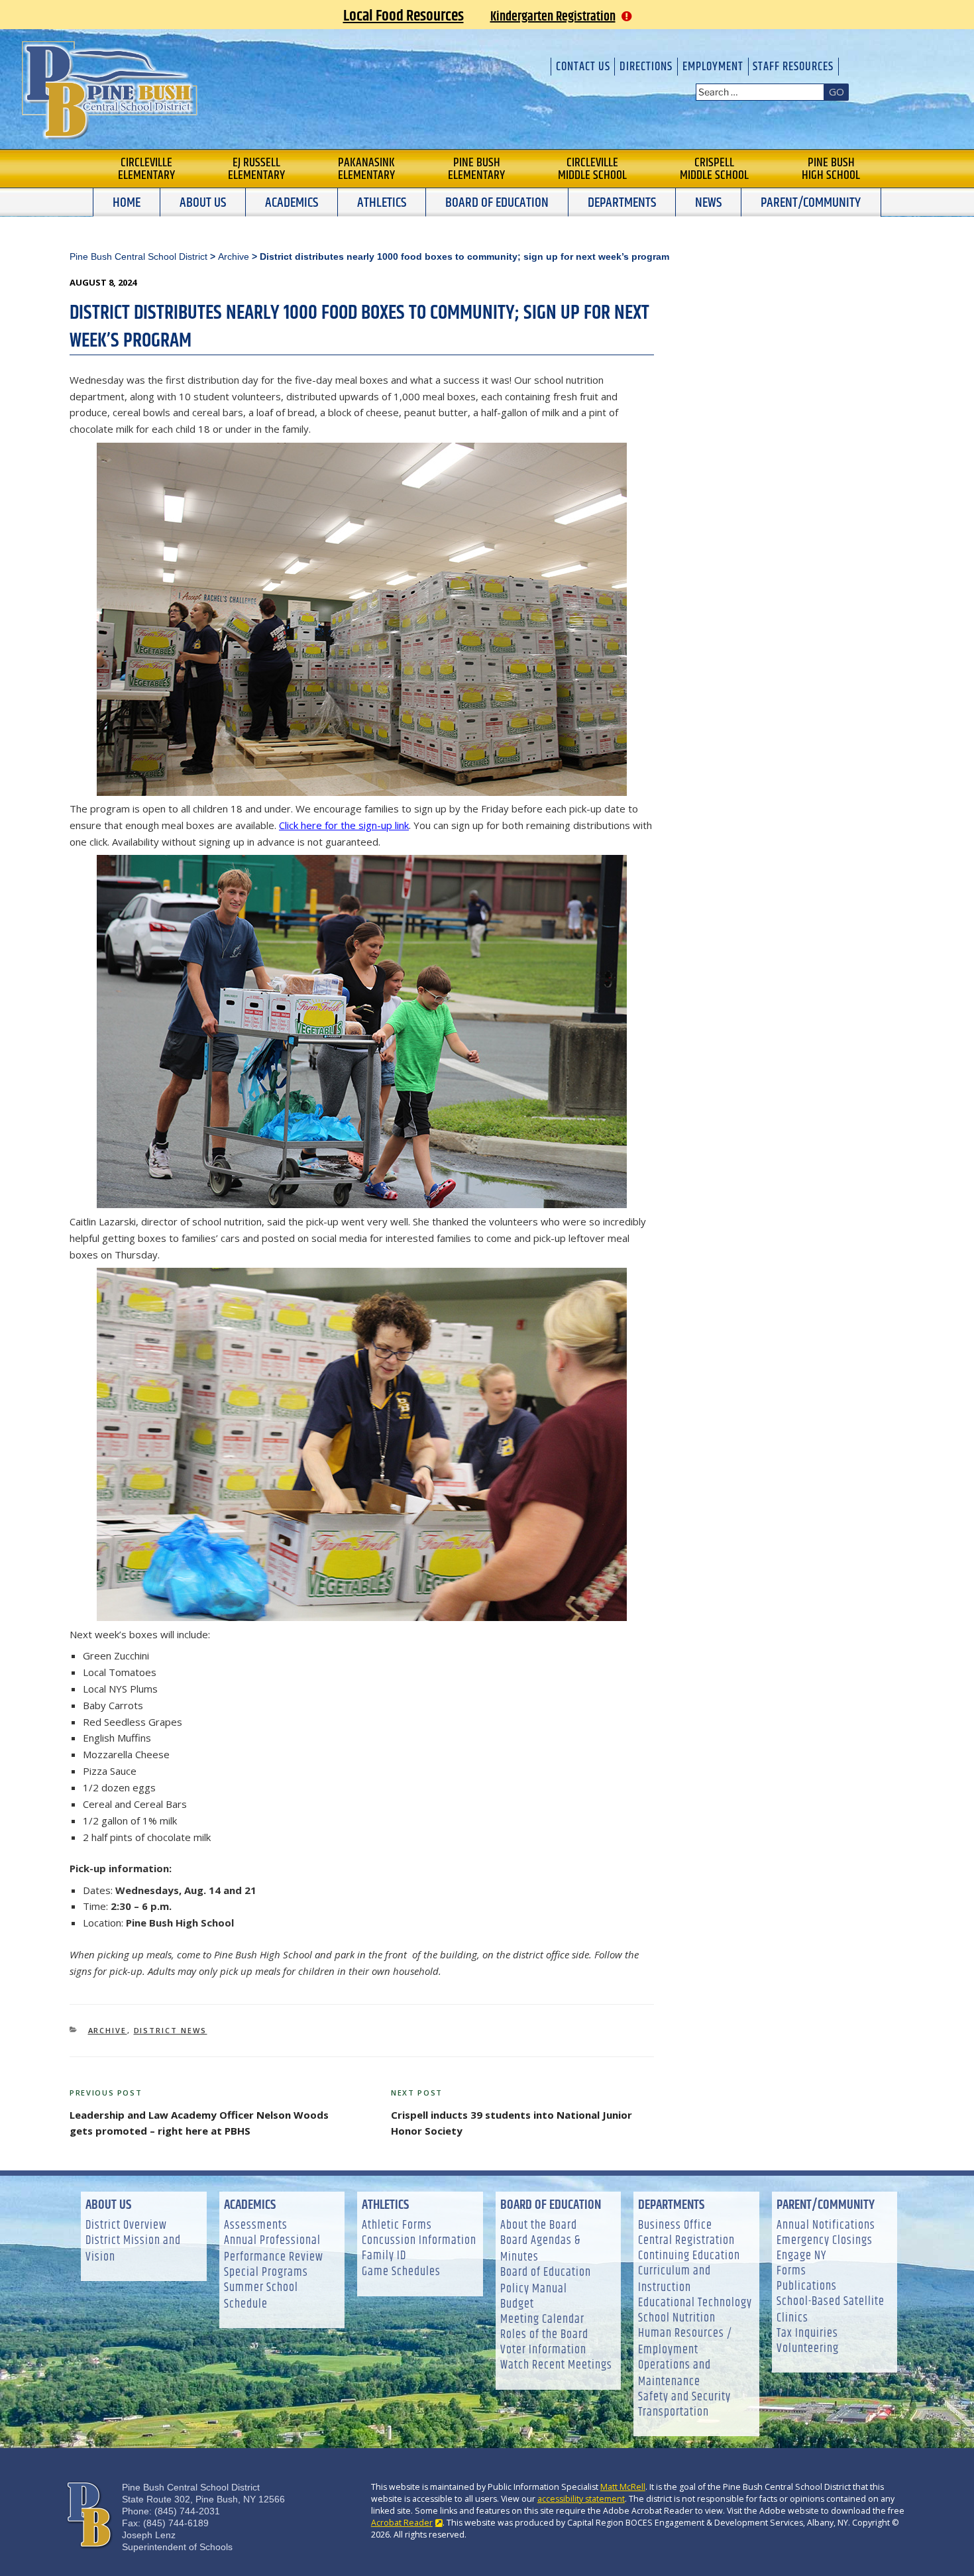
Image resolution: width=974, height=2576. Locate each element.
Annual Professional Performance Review (274, 2249)
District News (171, 2030)
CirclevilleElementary (146, 169)
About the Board (539, 2226)
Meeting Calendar (542, 2320)
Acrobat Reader (402, 2523)
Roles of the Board (544, 2335)
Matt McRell (623, 2487)
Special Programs (266, 2273)
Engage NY (801, 2256)
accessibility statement (581, 2499)
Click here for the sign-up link (344, 825)
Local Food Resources (404, 16)
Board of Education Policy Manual (546, 2281)
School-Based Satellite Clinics (831, 2310)
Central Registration (686, 2241)
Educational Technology (695, 2303)
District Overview (126, 2226)
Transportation (674, 2413)
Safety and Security (684, 2397)
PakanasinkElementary (366, 169)
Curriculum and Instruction (675, 2280)
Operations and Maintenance (675, 2374)
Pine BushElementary (476, 169)
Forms (791, 2271)
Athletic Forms (397, 2226)
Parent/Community (811, 203)
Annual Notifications (826, 2226)
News (708, 203)
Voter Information (543, 2350)
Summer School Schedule (261, 2296)
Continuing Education (689, 2256)
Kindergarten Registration (553, 17)
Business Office (675, 2226)
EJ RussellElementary (256, 169)
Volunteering (808, 2349)
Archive (108, 2030)
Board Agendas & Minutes (540, 2249)
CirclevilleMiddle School (592, 169)
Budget (517, 2305)
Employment (713, 67)
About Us (203, 203)
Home (127, 203)
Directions (646, 67)
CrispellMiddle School (714, 169)
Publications (807, 2287)
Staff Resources (793, 67)
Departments (622, 203)
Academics (292, 203)
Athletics (382, 203)
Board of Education (497, 203)
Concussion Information (419, 2241)
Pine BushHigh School (831, 169)
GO (837, 91)
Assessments (256, 2226)
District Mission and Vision (133, 2249)
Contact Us (583, 67)
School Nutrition (677, 2319)
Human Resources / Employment (685, 2342)
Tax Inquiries (807, 2334)
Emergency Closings (825, 2241)
